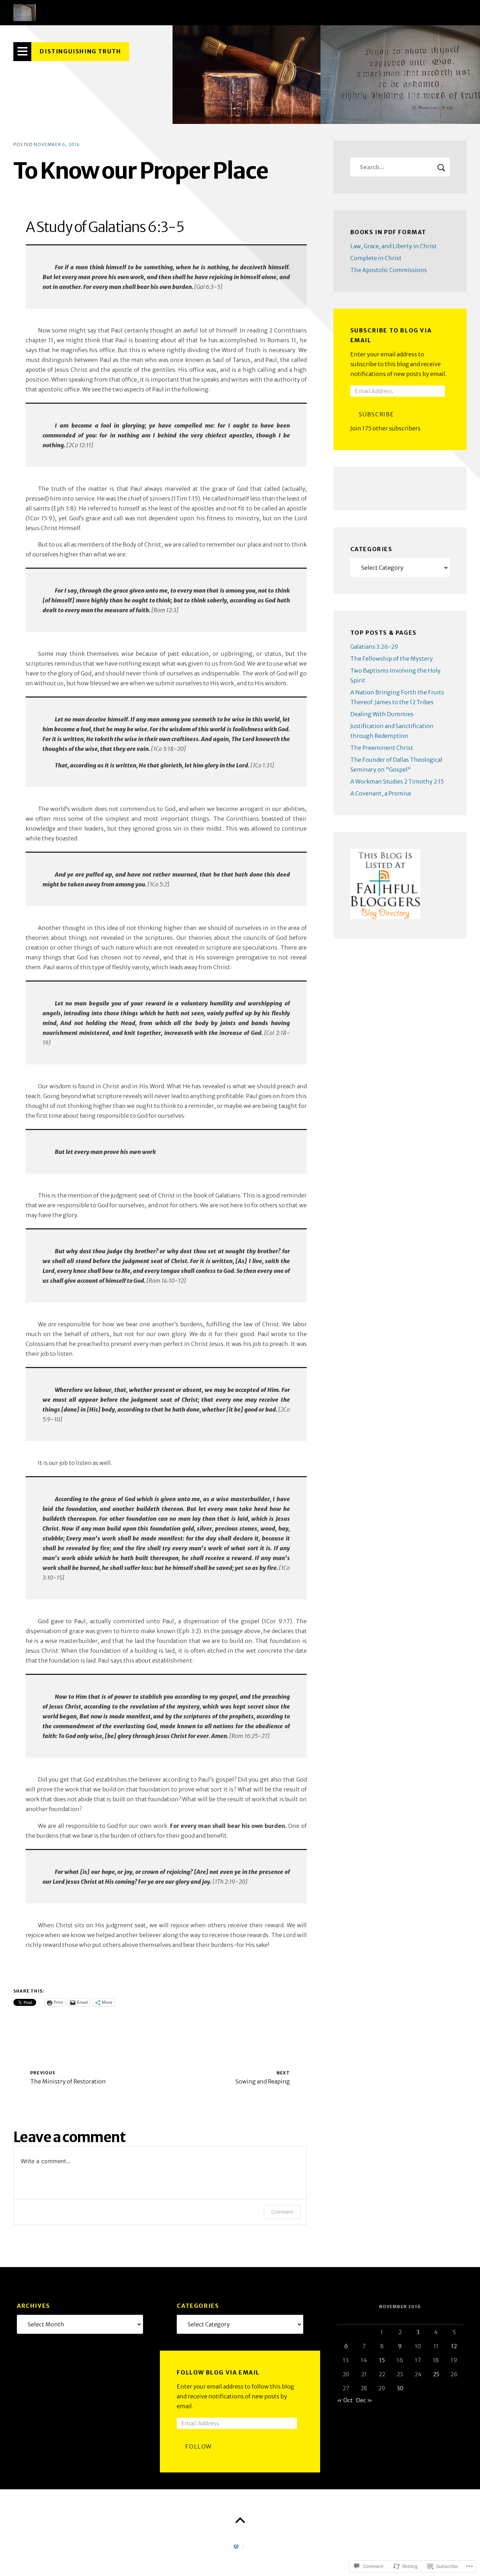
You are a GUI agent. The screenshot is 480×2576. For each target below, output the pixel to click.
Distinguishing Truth (80, 51)
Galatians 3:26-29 (374, 647)
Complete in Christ (376, 258)
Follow (199, 2446)
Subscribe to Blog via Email (391, 335)
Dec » (364, 2400)
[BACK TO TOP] (240, 2521)
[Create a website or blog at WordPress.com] (236, 2547)
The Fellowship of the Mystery (392, 659)
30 (400, 2388)
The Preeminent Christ (382, 748)
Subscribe (377, 414)
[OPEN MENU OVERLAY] (22, 52)
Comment (282, 2212)
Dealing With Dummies (382, 714)
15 (382, 2360)
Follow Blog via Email (218, 2372)
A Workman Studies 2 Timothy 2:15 (397, 781)
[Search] (400, 167)
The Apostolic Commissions (389, 270)
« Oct (345, 2400)
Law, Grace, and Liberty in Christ (394, 246)
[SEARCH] (441, 167)
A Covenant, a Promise (381, 793)
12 (454, 2346)
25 (436, 2374)
